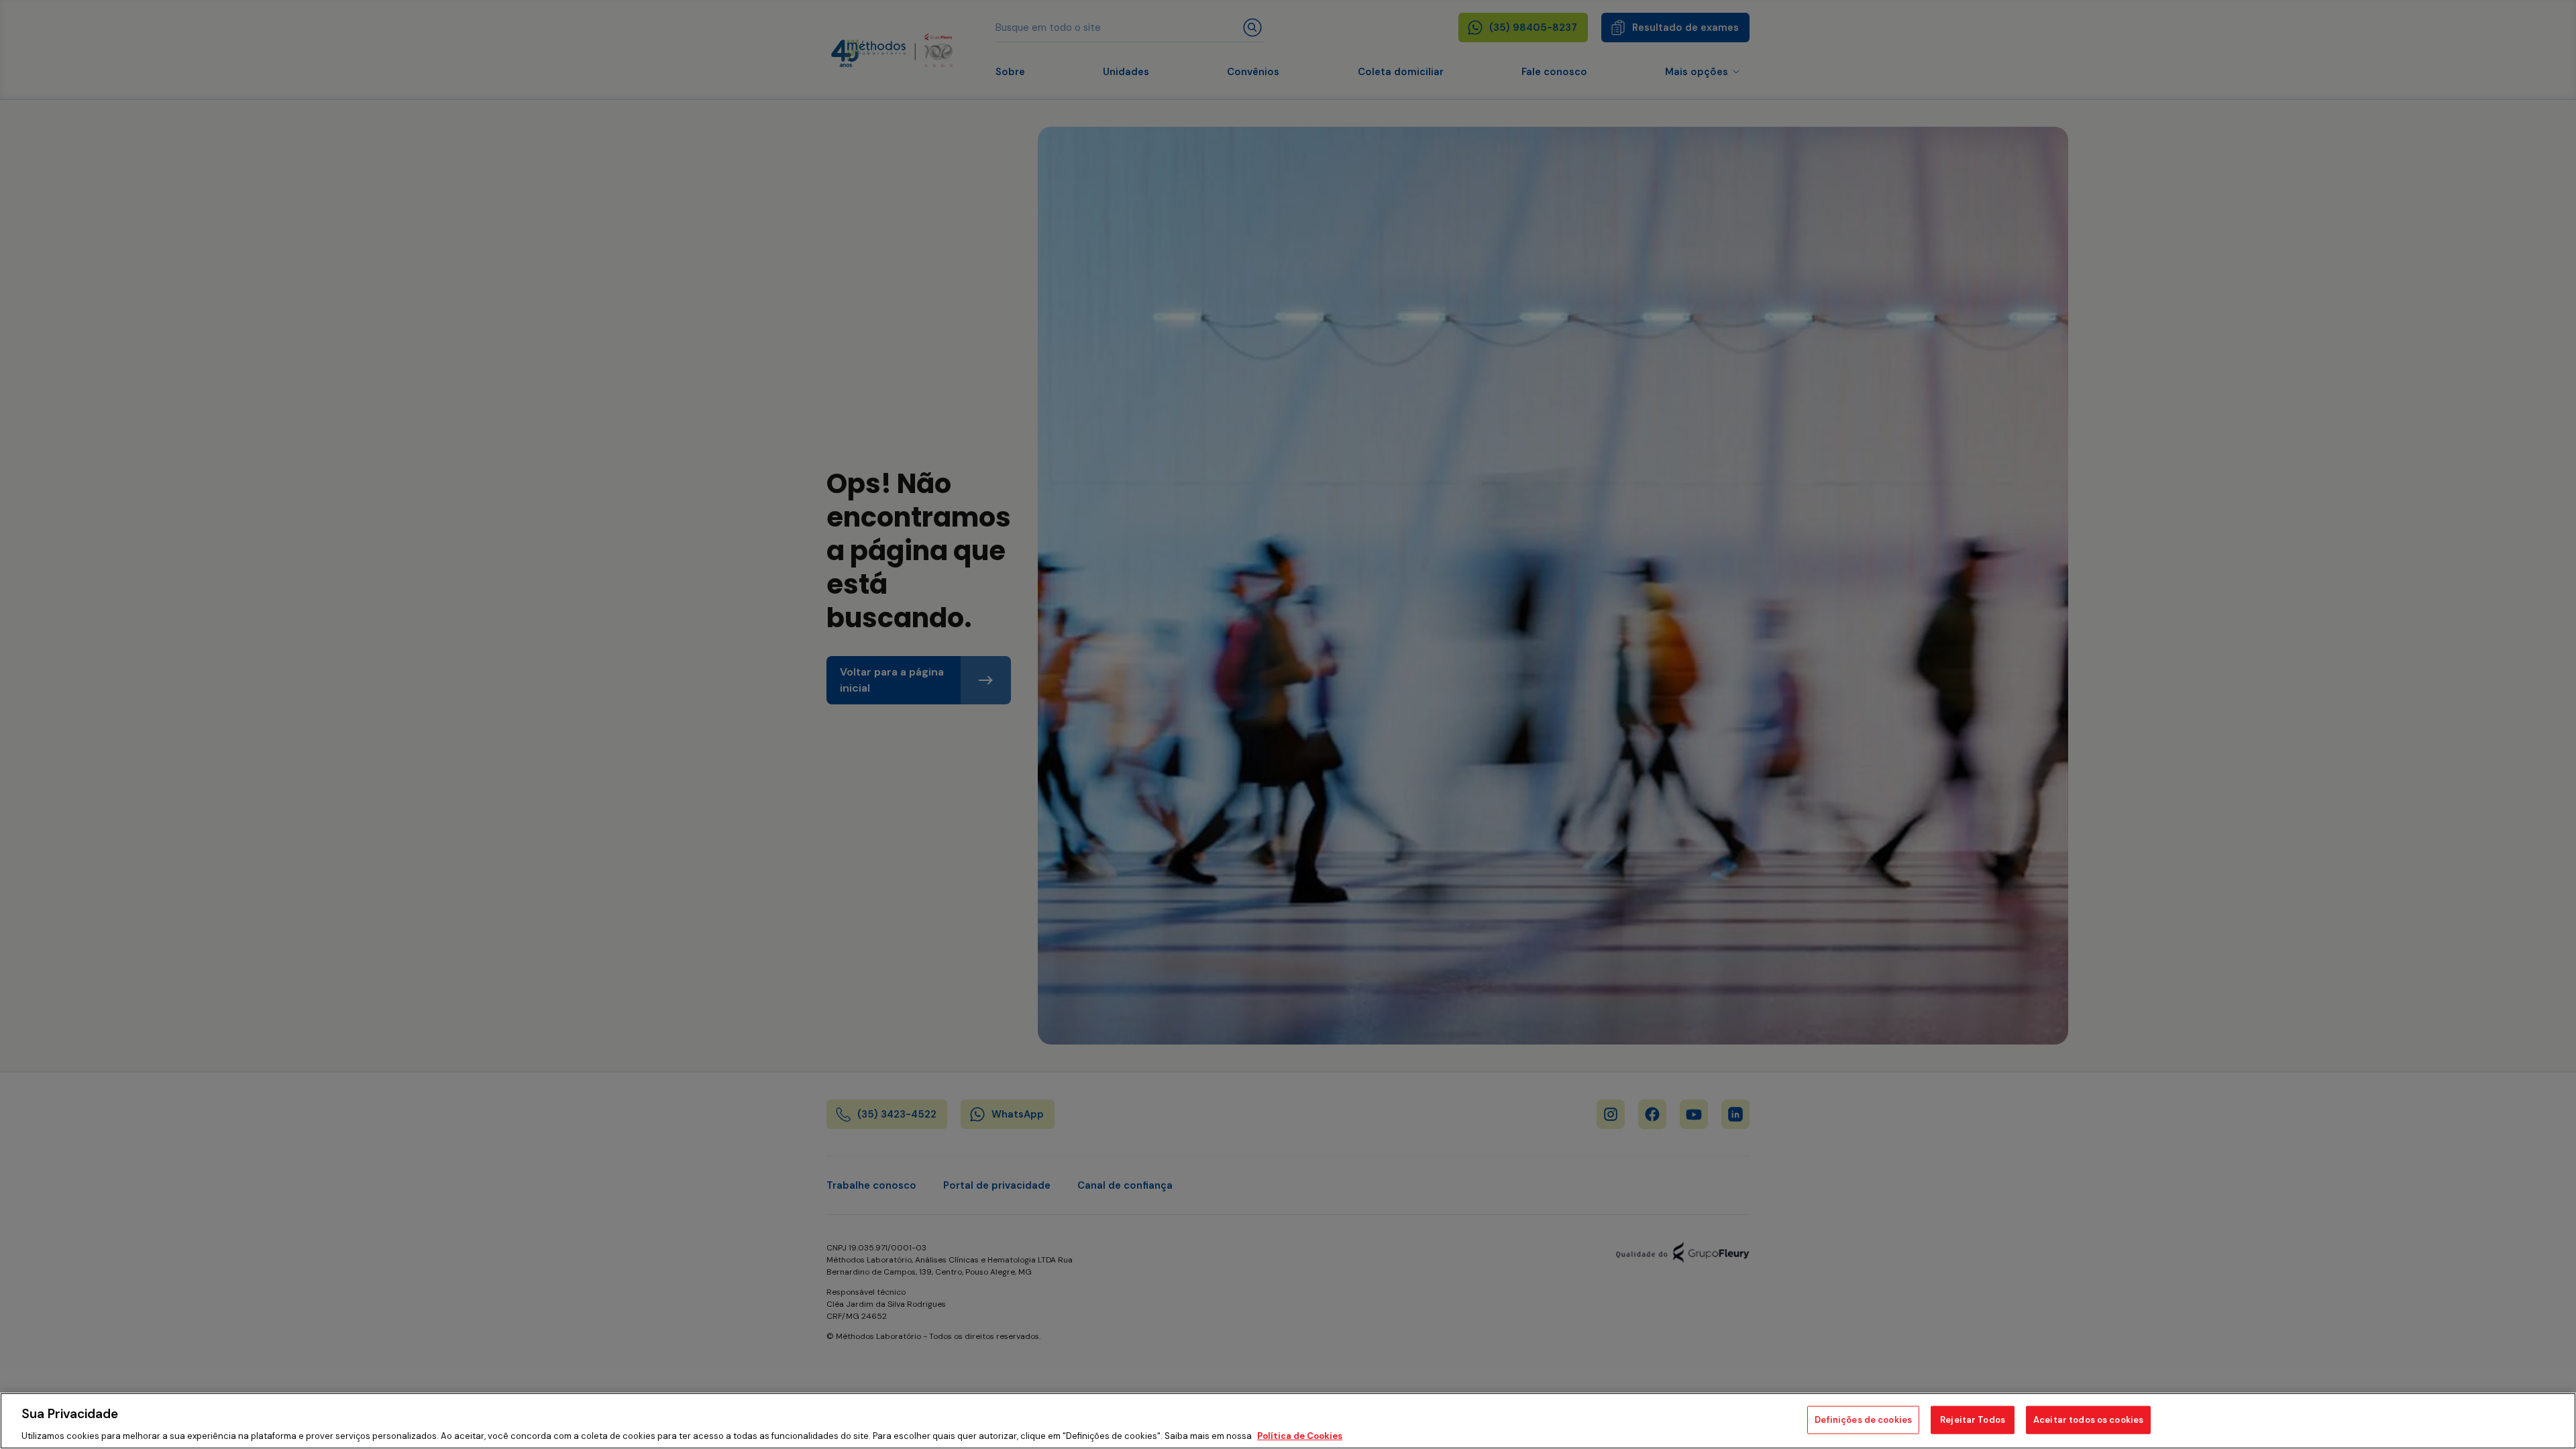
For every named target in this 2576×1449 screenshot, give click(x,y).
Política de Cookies (1300, 1435)
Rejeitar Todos (1973, 1419)
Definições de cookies (1863, 1419)
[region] (1288, 1421)
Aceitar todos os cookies (2088, 1419)
